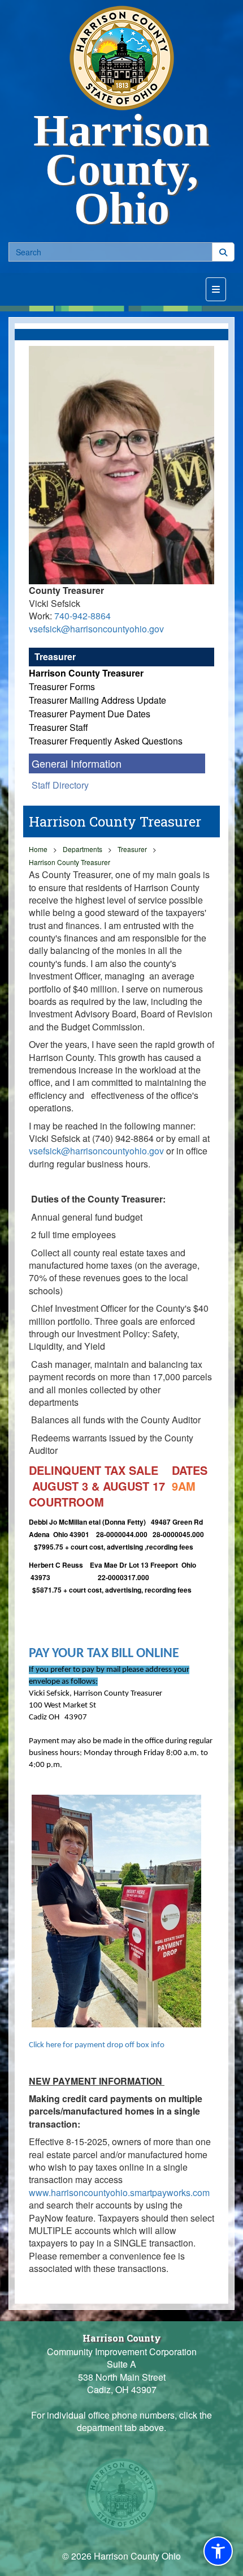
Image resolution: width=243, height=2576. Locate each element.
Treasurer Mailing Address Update (97, 700)
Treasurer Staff (58, 727)
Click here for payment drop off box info (97, 2045)
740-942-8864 (83, 616)
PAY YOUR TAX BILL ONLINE (104, 1654)
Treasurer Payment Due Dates (90, 714)
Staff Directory (60, 785)
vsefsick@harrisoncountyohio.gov (96, 629)
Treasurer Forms (62, 686)
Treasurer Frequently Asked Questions (106, 741)
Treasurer (55, 656)
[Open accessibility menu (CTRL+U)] (218, 2551)
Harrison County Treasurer (86, 673)
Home (38, 849)
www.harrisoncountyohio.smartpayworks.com (119, 2192)
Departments (83, 849)
